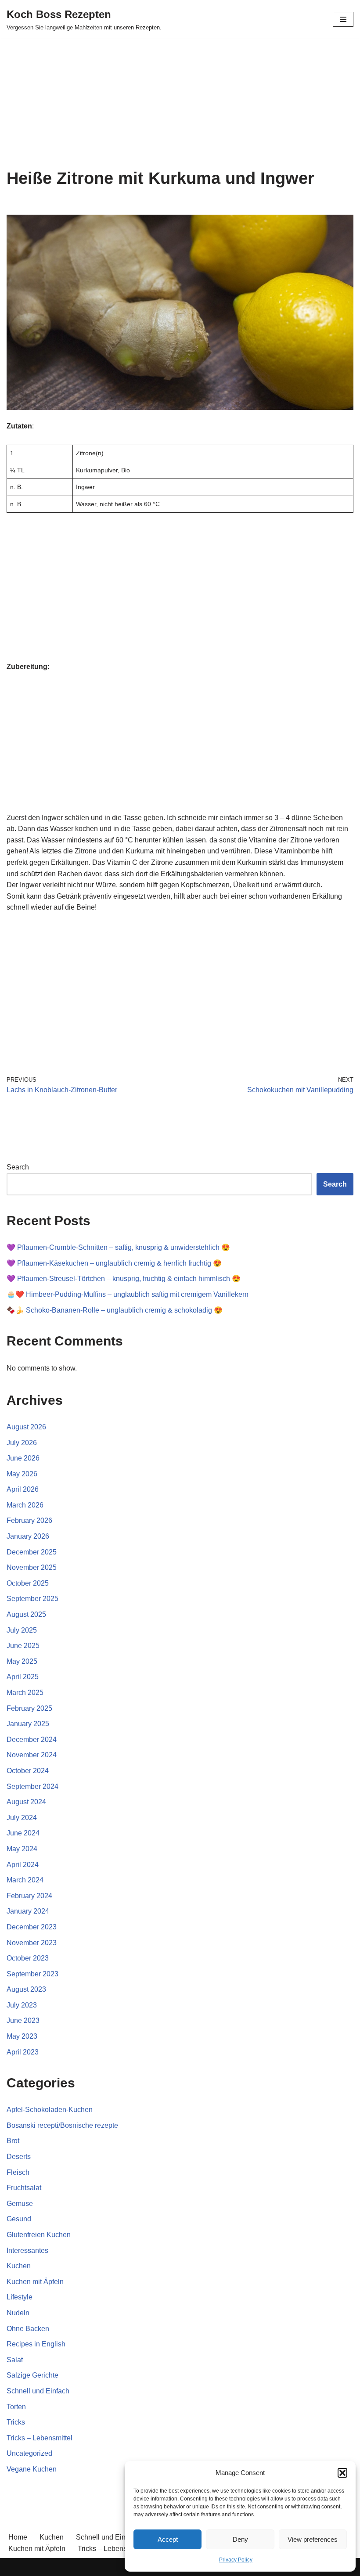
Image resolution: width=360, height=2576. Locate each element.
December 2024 (32, 1740)
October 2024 (28, 1771)
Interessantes (27, 2250)
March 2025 (25, 1693)
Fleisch (18, 2172)
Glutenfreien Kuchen (39, 2235)
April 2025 (23, 1677)
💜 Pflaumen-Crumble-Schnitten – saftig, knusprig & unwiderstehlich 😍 (118, 1247)
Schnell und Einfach (38, 2391)
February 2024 (29, 1896)
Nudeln (18, 2313)
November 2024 (32, 1755)
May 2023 (22, 2036)
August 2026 (26, 1427)
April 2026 (23, 1489)
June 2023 (23, 2020)
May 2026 (22, 1474)
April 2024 (23, 1865)
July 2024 (22, 1818)
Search (18, 1167)
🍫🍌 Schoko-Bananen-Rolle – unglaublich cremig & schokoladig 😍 (115, 1310)
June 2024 (23, 1833)
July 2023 (22, 2005)
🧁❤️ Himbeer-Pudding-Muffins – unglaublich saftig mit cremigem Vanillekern (128, 1294)
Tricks (16, 2422)
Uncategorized (29, 2453)
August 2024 (26, 1802)
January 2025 (28, 1724)
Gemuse (20, 2204)
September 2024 (32, 1786)
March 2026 (25, 1505)
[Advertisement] (180, 104)
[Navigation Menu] (343, 19)
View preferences (313, 2539)
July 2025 (22, 1630)
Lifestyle (20, 2297)
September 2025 (32, 1599)
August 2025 (26, 1614)
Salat (15, 2360)
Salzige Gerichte (32, 2375)
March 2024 (25, 1880)
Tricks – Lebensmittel (40, 2438)
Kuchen (19, 2266)
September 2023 (32, 1974)
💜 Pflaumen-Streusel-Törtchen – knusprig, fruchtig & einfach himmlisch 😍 (124, 1279)
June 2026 (23, 1458)
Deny (240, 2539)
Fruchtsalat (24, 2188)
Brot (13, 2141)
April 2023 (23, 2052)
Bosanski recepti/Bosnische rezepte (62, 2125)
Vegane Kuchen (32, 2469)
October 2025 (28, 1583)
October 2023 (28, 1958)
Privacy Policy (236, 2560)
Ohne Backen (28, 2329)
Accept (168, 2539)
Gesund (19, 2219)
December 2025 (32, 1552)
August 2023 (26, 1989)
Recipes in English (36, 2344)
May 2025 (22, 1661)
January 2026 (28, 1536)
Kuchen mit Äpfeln (35, 2282)
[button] (342, 2473)
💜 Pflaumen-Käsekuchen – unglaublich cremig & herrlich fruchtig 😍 (114, 1263)
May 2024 (22, 1849)
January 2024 (28, 1911)
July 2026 (22, 1443)
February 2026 (29, 1520)
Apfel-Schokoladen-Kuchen (50, 2110)
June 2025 (23, 1646)
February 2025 (29, 1708)
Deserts (19, 2157)
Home (18, 2537)
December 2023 (32, 1927)
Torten (16, 2407)
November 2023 (32, 1943)
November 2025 (32, 1567)
